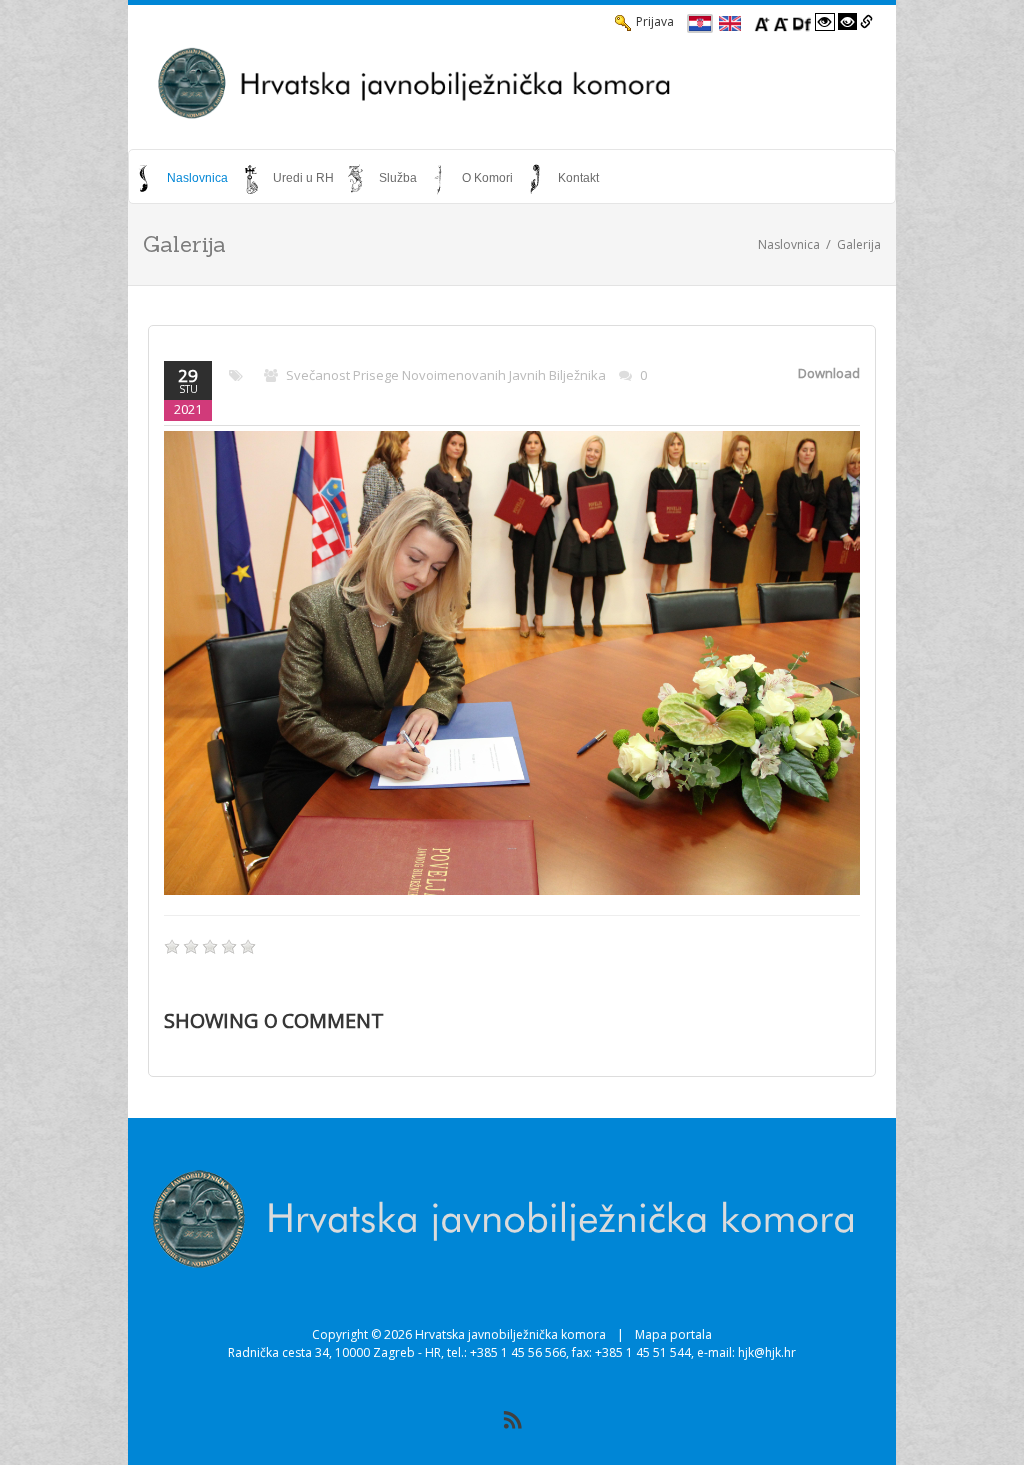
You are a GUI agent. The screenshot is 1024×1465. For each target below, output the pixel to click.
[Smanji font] (781, 22)
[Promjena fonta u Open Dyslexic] (802, 22)
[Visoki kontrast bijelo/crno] (825, 22)
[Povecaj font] (762, 22)
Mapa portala (673, 1334)
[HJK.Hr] (512, 83)
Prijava (655, 21)
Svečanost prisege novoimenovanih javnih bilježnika (446, 375)
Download (829, 373)
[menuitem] (183, 178)
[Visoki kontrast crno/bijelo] (848, 22)
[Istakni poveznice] (866, 22)
